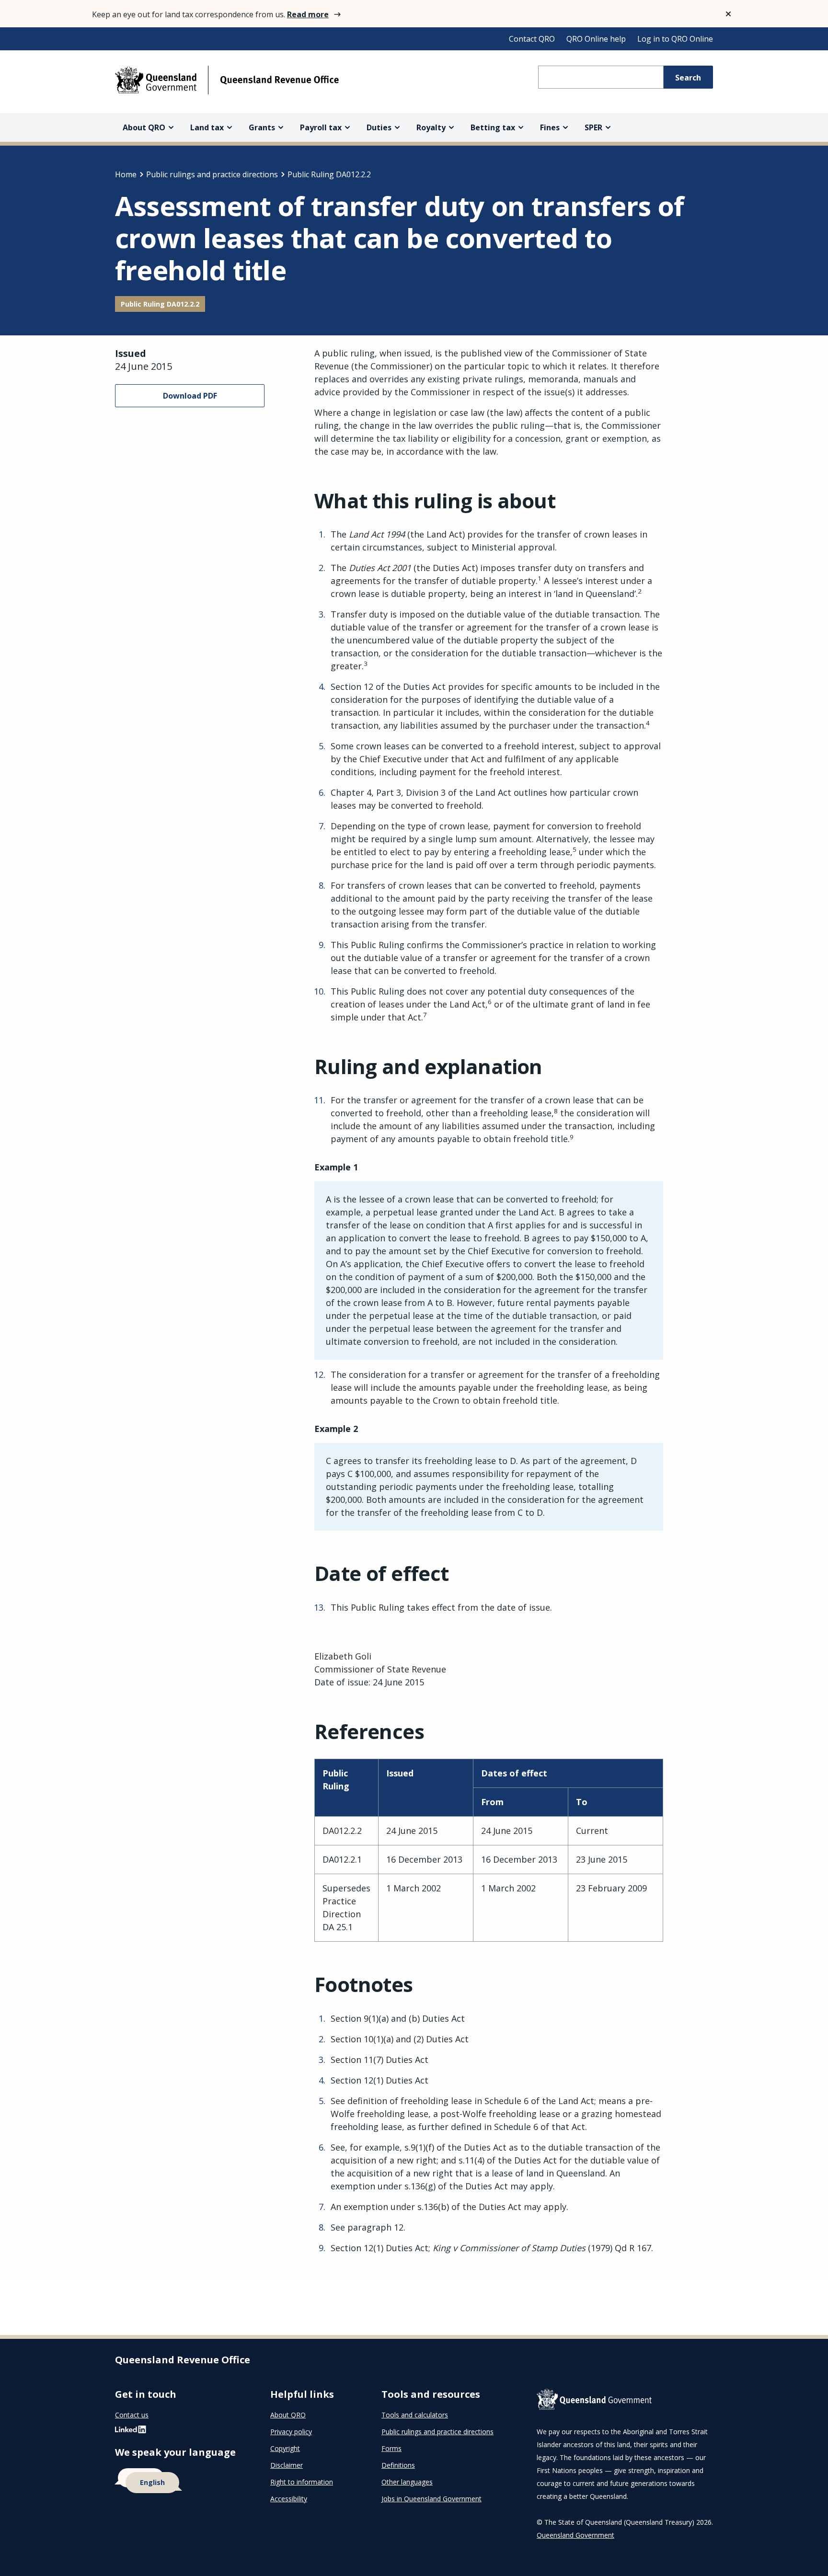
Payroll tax (321, 127)
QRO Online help (596, 39)
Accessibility (289, 2499)
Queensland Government (575, 2535)
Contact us (132, 2415)
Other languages (407, 2482)
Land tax (207, 127)
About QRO (144, 127)
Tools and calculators (415, 2415)
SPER (593, 127)
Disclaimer (287, 2465)
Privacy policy (291, 2432)
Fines (550, 127)
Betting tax (493, 127)
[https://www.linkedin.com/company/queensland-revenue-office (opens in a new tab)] (131, 2432)
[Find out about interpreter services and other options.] (181, 2481)
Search (688, 78)
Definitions (398, 2465)
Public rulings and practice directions (212, 174)
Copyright (285, 2448)
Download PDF (190, 396)
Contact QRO (532, 39)
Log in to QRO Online (675, 39)
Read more (308, 14)
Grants (262, 127)
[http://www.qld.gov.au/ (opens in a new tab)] (625, 2401)
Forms (391, 2448)
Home (126, 174)
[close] (728, 14)
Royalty (431, 127)
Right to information (302, 2482)
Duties (379, 127)
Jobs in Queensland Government (431, 2499)
